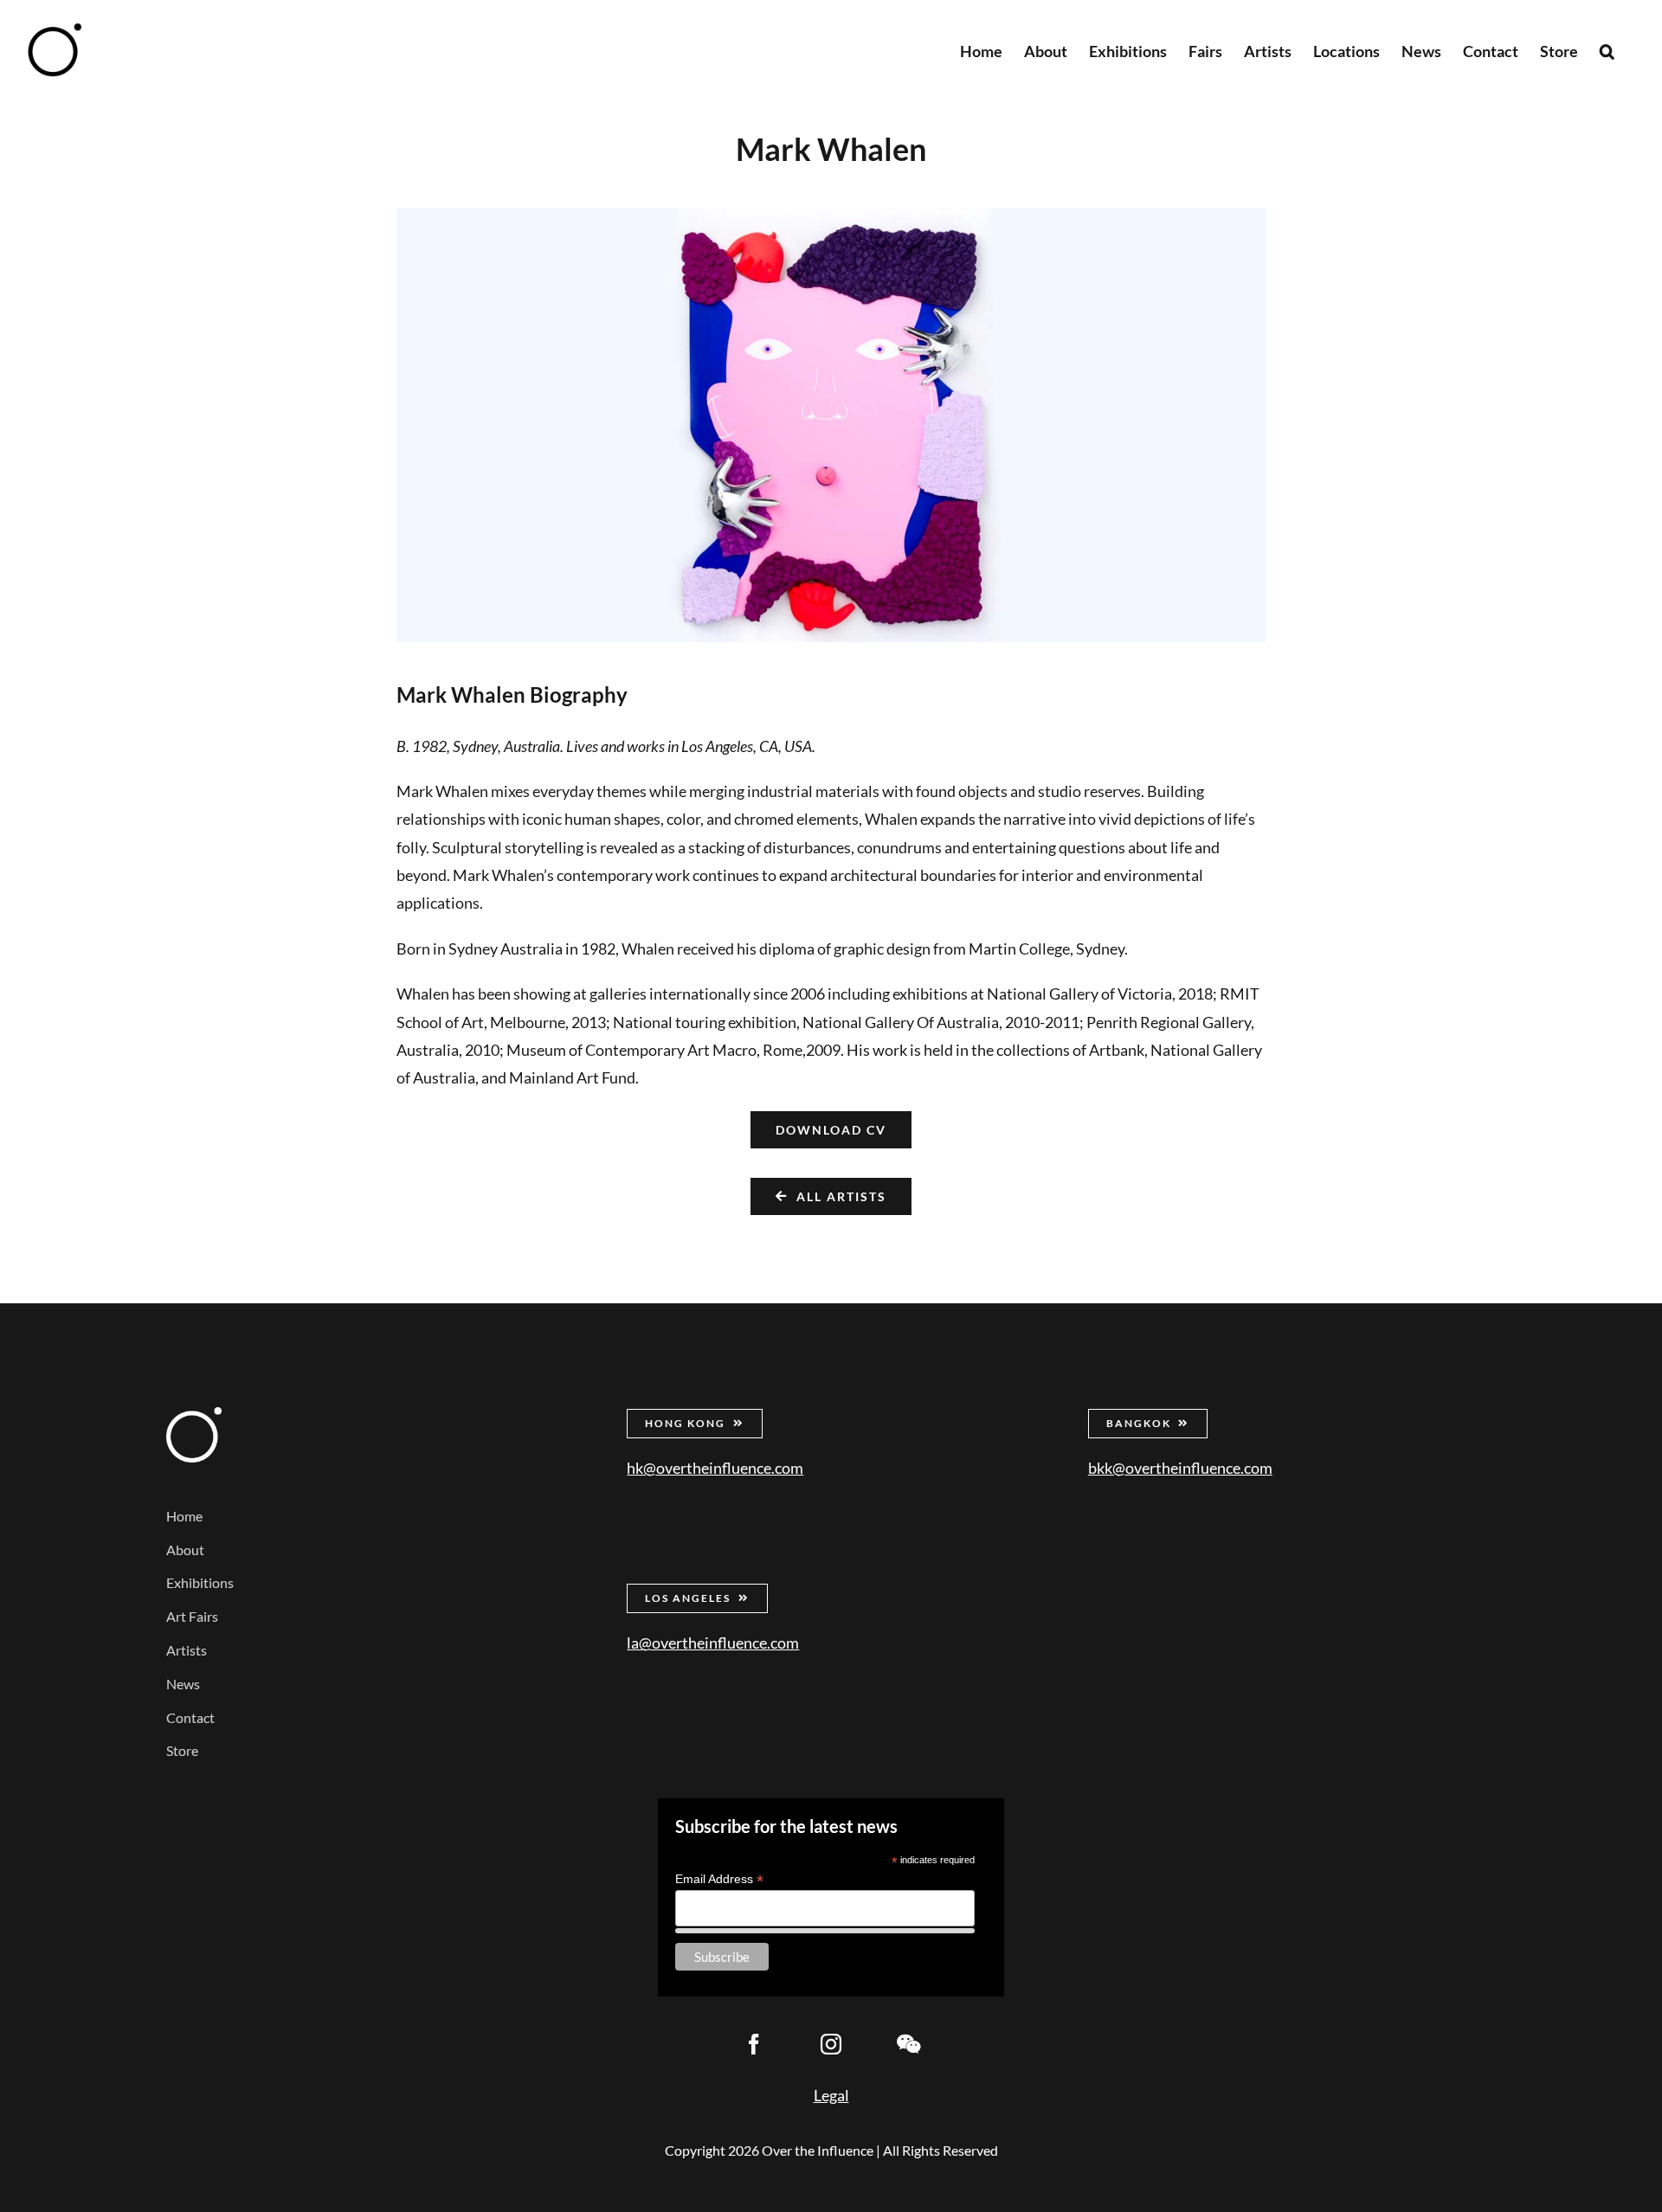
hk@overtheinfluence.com (715, 1468)
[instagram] (831, 2044)
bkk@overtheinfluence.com (1180, 1468)
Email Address (719, 1879)
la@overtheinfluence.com (713, 1643)
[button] (1607, 50)
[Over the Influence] (194, 1415)
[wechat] (908, 2044)
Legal (831, 2095)
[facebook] (754, 2044)
